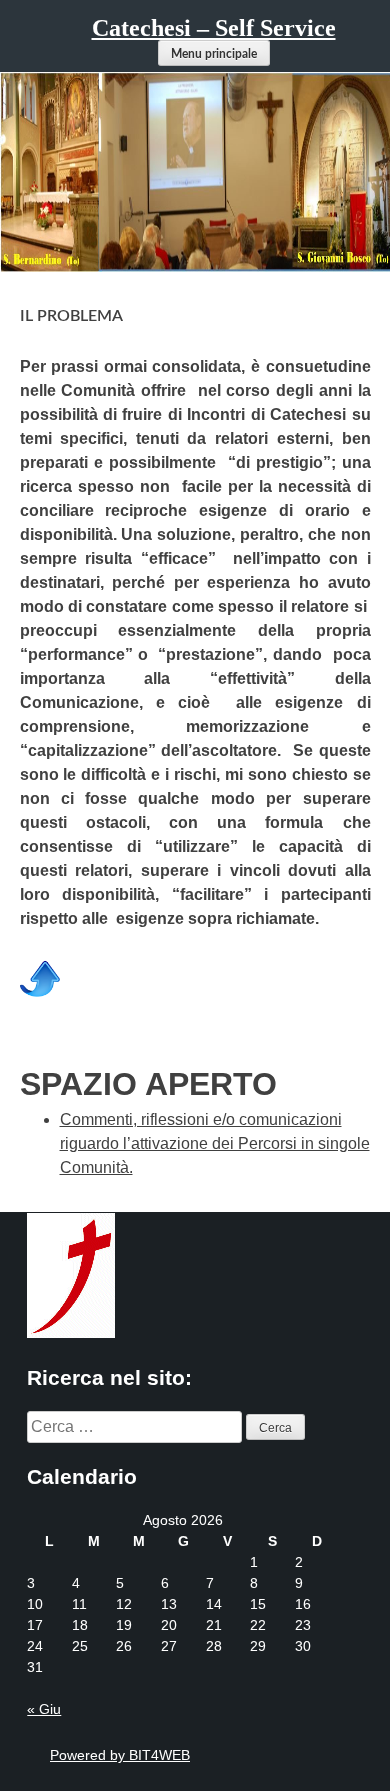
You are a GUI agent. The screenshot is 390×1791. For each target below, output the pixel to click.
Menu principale (214, 54)
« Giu (44, 1709)
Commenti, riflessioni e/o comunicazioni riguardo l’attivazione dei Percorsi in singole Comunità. (215, 1143)
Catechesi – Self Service (214, 28)
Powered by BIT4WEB (120, 1755)
